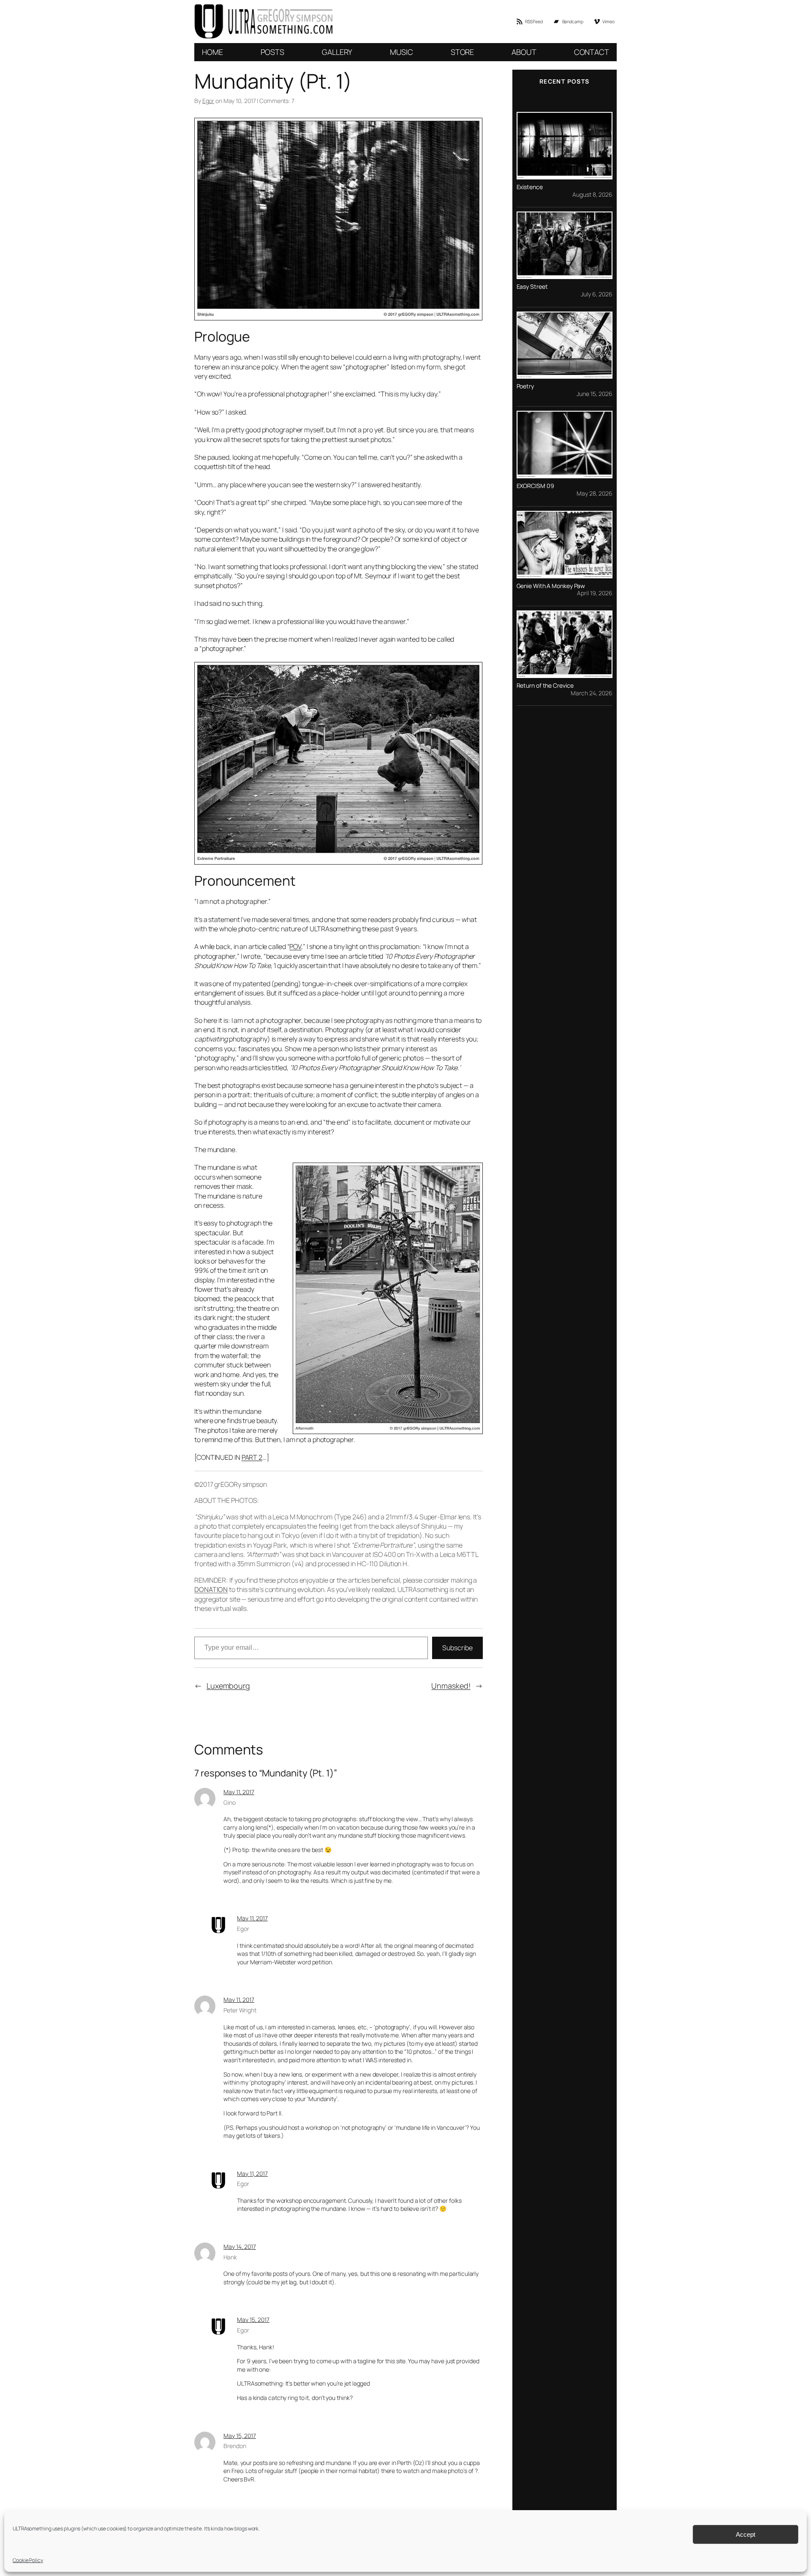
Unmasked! (451, 1686)
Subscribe (457, 1648)
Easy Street (532, 287)
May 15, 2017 (253, 2320)
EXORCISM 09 (535, 486)
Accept (746, 2534)
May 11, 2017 (239, 1792)
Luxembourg (228, 1686)
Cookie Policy (28, 2560)
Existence (530, 187)
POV (295, 946)
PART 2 (252, 1457)
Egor (208, 101)
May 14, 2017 (240, 2247)
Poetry (525, 386)
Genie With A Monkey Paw (551, 586)
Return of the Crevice (545, 686)
